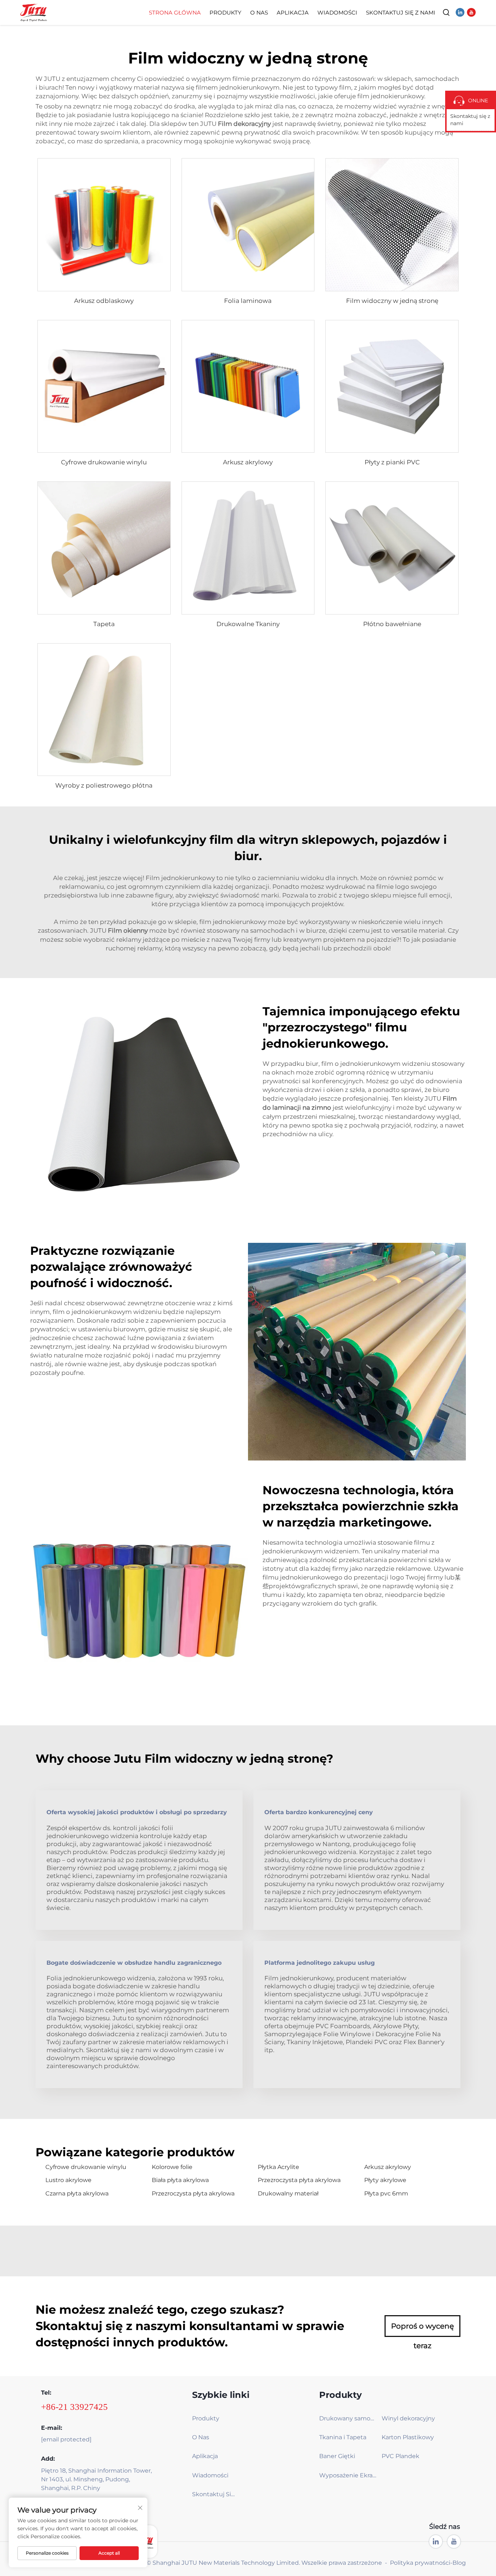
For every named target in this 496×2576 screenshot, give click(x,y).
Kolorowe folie (172, 2167)
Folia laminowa (248, 301)
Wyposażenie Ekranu (348, 2475)
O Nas (259, 13)
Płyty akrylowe (385, 2180)
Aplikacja (293, 13)
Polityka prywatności (420, 2563)
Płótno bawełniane (392, 624)
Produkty (225, 13)
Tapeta (104, 624)
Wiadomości (337, 13)
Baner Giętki (337, 2456)
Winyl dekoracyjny (408, 2418)
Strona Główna (175, 13)
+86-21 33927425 (74, 2407)
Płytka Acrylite (279, 2167)
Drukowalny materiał (288, 2193)
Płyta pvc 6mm (386, 2193)
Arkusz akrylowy (248, 462)
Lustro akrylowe (68, 2180)
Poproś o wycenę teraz (422, 2329)
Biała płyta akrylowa (180, 2180)
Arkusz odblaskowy (104, 301)
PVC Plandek (401, 2456)
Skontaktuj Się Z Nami (401, 13)
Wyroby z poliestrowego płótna (104, 785)
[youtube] (471, 12)
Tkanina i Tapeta (343, 2437)
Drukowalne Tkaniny (248, 624)
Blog (459, 2563)
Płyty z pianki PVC (392, 462)
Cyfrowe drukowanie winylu (104, 462)
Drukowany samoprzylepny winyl (348, 2418)
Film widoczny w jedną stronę (392, 301)
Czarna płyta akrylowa (77, 2193)
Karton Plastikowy (408, 2437)
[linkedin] (460, 12)
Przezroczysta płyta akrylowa (299, 2180)
